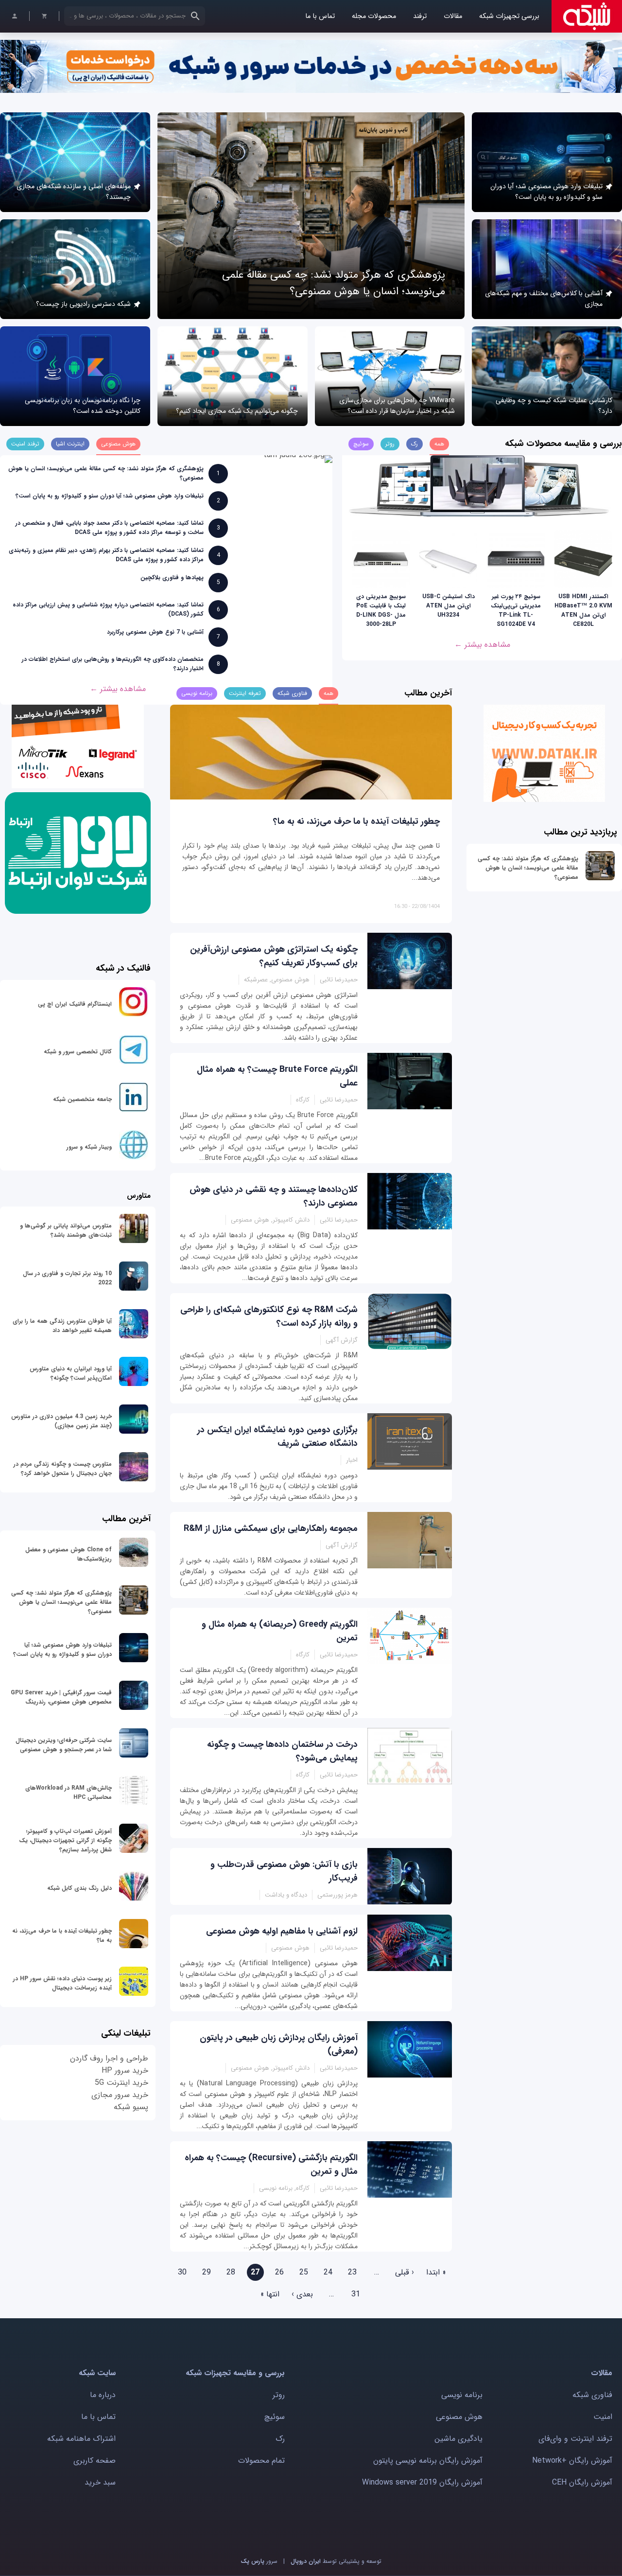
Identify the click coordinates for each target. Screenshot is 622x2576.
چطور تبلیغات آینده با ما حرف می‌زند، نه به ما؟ (356, 821)
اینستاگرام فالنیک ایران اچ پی (75, 1004)
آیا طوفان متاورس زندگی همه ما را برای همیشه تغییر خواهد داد (62, 1326)
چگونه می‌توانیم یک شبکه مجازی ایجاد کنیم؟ (237, 411)
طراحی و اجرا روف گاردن (109, 2058)
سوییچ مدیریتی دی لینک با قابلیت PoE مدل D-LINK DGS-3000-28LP (381, 610)
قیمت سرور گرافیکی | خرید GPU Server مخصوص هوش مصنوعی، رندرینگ (61, 1697)
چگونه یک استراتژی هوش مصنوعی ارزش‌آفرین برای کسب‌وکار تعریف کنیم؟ (274, 956)
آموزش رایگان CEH (582, 2482)
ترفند (420, 16)
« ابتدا (436, 2272)
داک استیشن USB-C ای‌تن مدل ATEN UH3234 (449, 606)
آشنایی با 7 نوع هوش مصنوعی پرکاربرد (155, 632)
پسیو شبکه (131, 2107)
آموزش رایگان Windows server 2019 (422, 2482)
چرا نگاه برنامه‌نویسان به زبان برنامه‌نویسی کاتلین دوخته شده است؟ (83, 406)
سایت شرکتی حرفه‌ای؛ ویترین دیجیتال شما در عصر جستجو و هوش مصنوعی (64, 1745)
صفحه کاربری (95, 2461)
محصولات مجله (374, 16)
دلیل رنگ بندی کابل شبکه (79, 1888)
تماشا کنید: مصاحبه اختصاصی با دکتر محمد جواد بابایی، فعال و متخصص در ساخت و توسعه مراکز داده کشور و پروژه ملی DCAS (110, 528)
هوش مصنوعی (459, 2417)
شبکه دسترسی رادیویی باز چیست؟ (83, 304)
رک (280, 2439)
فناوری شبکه (592, 2395)
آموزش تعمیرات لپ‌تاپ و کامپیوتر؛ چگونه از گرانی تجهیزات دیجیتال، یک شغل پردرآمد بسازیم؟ (65, 1840)
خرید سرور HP (125, 2070)
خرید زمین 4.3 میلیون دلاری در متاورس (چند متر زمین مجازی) (61, 1421)
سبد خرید (100, 2482)
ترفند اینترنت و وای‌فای (575, 2439)
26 (279, 2272)
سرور (259, 2561)
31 (356, 2294)
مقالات (453, 16)
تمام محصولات (261, 2461)
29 (207, 2272)
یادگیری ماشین (458, 2439)
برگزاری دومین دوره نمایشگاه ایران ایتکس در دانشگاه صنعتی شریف (277, 1437)
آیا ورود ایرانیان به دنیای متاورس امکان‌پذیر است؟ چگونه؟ (71, 1373)
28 (231, 2272)
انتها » (270, 2294)
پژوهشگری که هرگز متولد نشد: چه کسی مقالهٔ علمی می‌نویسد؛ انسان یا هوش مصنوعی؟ (334, 283)
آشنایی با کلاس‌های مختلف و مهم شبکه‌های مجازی (544, 299)
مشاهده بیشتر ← (482, 645)
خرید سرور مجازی (120, 2095)
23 (352, 2272)
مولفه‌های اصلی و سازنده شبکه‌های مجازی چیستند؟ (74, 192)
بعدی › (302, 2294)
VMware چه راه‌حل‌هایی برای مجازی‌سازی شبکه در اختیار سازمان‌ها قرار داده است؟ (397, 406)
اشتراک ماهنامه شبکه (81, 2439)
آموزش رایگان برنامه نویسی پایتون (428, 2461)
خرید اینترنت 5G (121, 2083)
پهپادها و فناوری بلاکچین (172, 577)
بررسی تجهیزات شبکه (509, 16)
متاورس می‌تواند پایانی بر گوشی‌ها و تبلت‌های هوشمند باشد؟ (66, 1230)
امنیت (603, 2417)
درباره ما (103, 2395)
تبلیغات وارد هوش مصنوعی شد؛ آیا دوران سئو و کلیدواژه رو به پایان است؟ (546, 192)
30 (182, 2272)
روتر (279, 2395)
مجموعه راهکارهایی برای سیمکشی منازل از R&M (271, 1528)
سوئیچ (275, 2417)
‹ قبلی (405, 2272)
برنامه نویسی (462, 2395)
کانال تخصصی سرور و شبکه (78, 1052)
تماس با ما (320, 16)
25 (304, 2272)
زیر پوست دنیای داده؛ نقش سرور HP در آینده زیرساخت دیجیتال (62, 1983)
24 (328, 2272)
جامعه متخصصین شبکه (82, 1099)
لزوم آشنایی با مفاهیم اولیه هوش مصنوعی (282, 1931)
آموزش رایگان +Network (572, 2461)
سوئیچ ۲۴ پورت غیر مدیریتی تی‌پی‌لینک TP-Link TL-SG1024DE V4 (516, 610)
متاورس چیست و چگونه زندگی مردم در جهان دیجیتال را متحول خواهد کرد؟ (63, 1469)
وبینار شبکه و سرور (89, 1147)
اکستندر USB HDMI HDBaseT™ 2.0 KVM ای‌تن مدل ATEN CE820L (583, 610)
